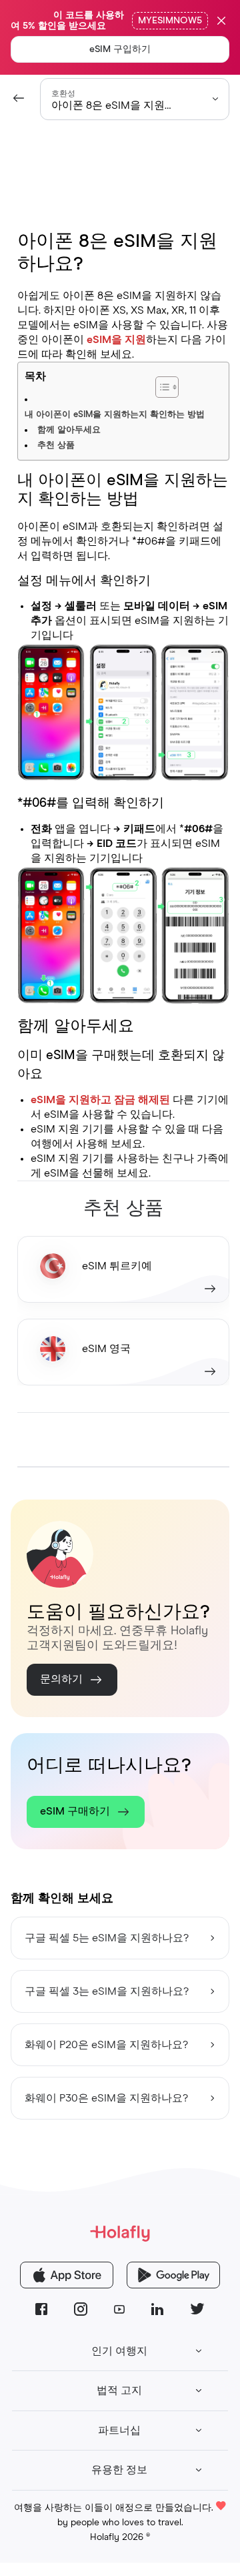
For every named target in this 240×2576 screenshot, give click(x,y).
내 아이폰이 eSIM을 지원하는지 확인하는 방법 (115, 415)
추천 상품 (56, 445)
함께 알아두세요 (69, 430)
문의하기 (61, 1679)
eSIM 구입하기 (120, 49)
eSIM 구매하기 (75, 1811)
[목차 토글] (200, 380)
